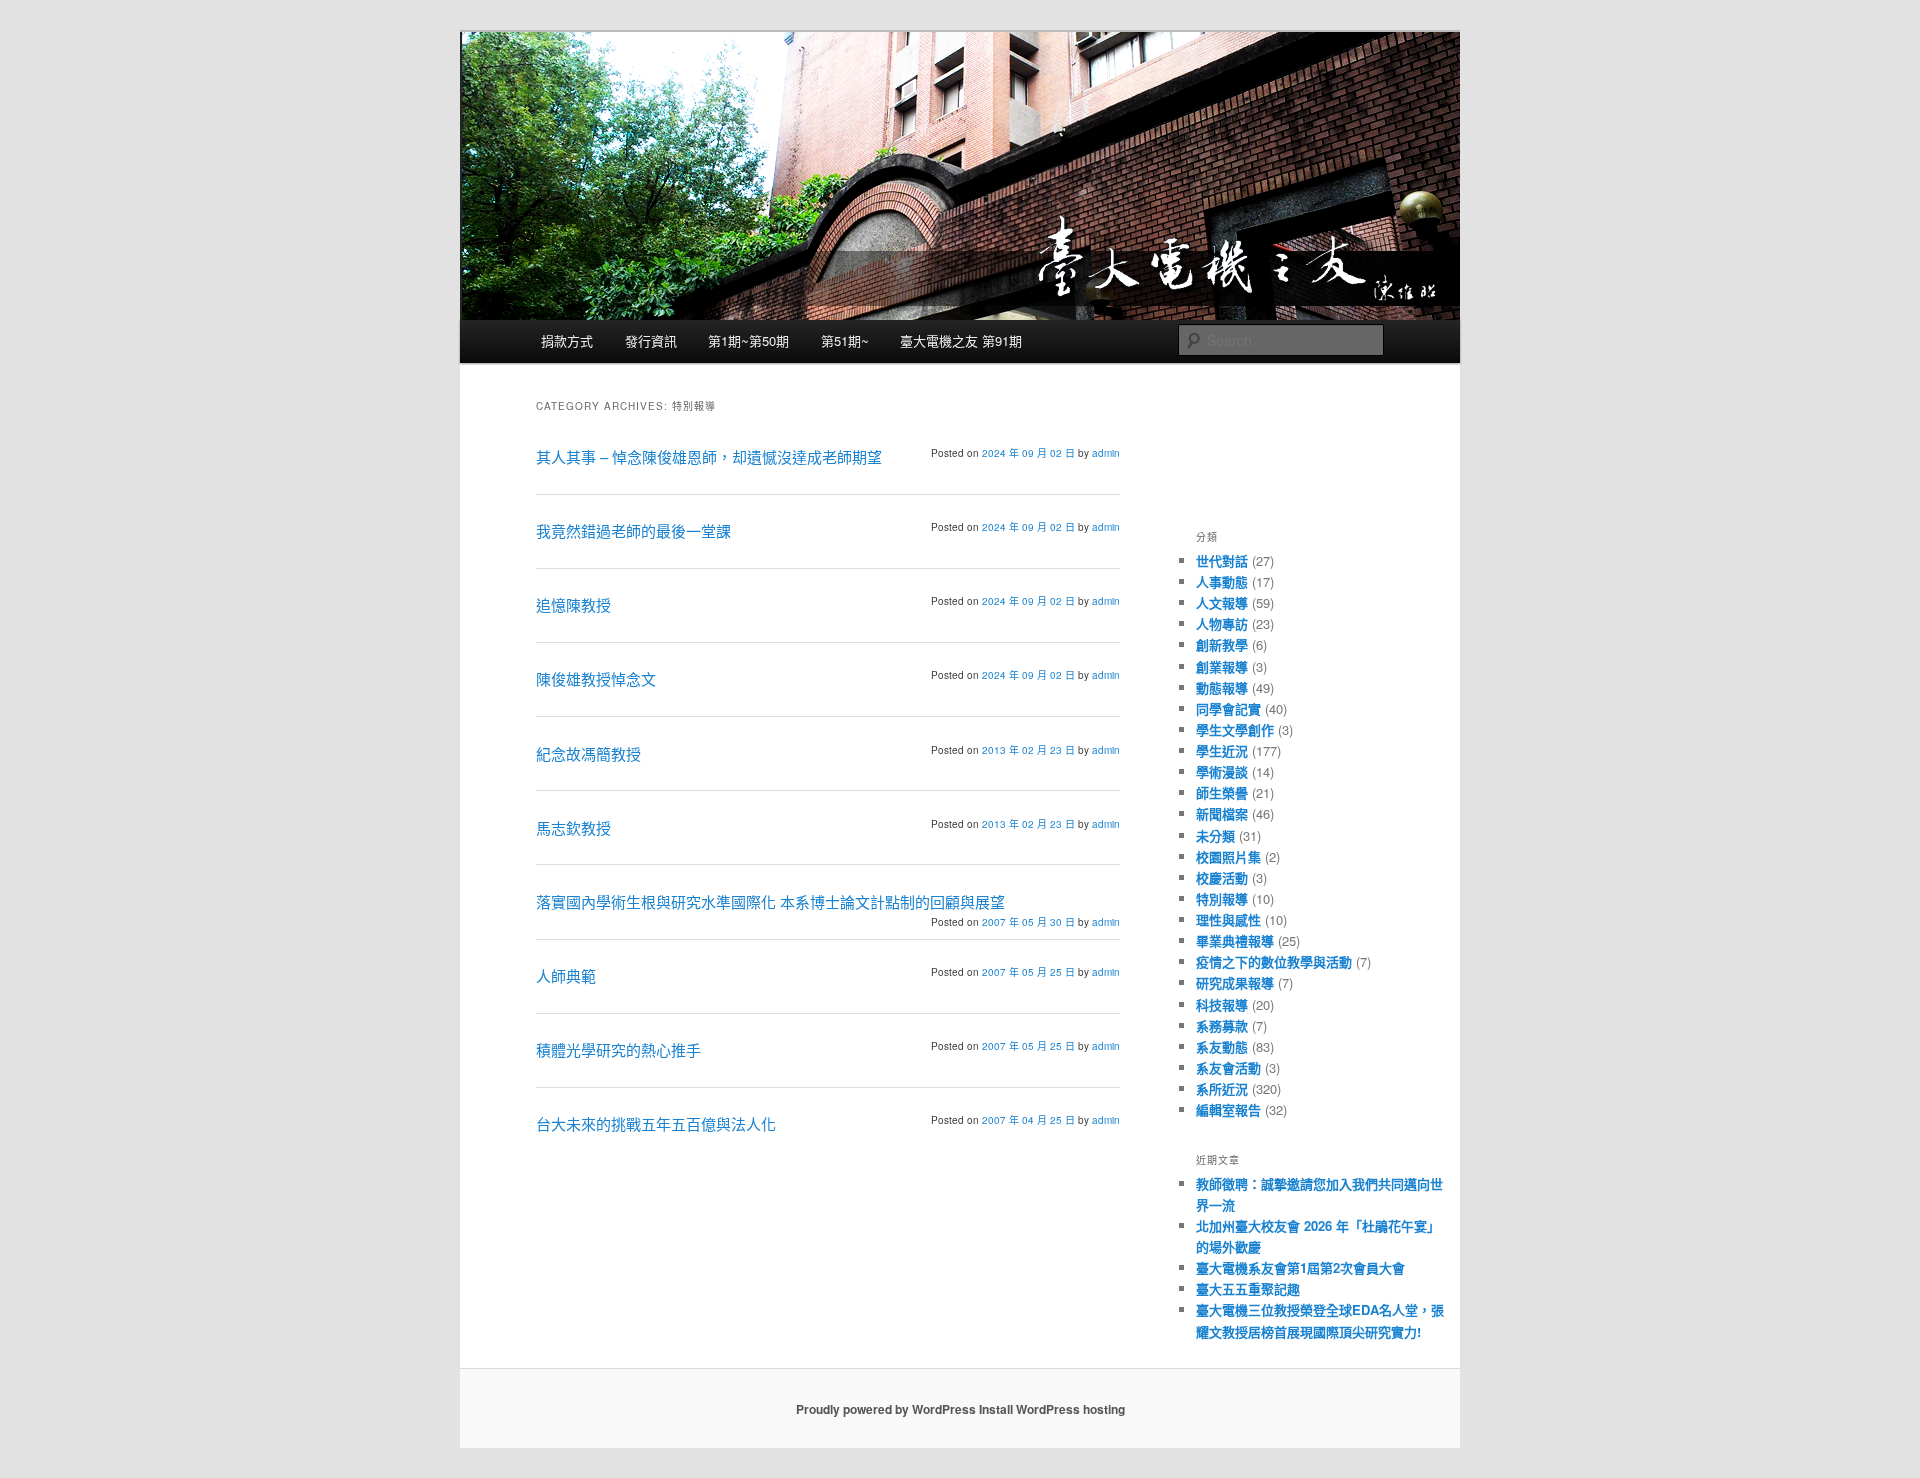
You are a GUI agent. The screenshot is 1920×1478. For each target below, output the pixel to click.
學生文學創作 (1235, 729)
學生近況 (1222, 750)
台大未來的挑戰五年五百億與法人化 (656, 1123)
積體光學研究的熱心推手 (618, 1049)
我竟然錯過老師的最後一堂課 (633, 530)
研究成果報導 (1235, 982)
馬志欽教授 (573, 827)
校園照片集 (1228, 856)
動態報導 (1222, 687)
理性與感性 (1228, 919)
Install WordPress (1029, 1409)
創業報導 (1222, 666)
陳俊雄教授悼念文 (596, 678)
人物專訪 (1222, 623)
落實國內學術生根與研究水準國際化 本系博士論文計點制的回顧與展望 (770, 901)
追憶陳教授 (575, 604)
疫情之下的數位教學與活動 (1274, 961)
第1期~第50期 (748, 340)
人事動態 (1222, 581)
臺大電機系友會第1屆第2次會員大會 (1300, 1267)
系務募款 (1222, 1025)
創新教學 (1222, 644)
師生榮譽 (1222, 792)
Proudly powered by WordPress (886, 1409)
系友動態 (1222, 1046)
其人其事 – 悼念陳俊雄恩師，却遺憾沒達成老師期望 (709, 456)
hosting (1104, 1409)
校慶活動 (1222, 877)
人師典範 (566, 975)
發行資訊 (651, 340)
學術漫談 (1222, 771)
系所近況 (1222, 1088)
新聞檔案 (1222, 813)
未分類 (1215, 835)
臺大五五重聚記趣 (1248, 1288)
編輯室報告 (1228, 1109)
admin (1106, 453)
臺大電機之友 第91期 (961, 340)
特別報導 (1222, 898)
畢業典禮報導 (1235, 940)
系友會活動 (1228, 1067)
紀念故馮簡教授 (588, 753)
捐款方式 (567, 340)
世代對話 (1222, 560)
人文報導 (1222, 602)
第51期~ (845, 340)
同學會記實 (1228, 708)
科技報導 (1222, 1004)
